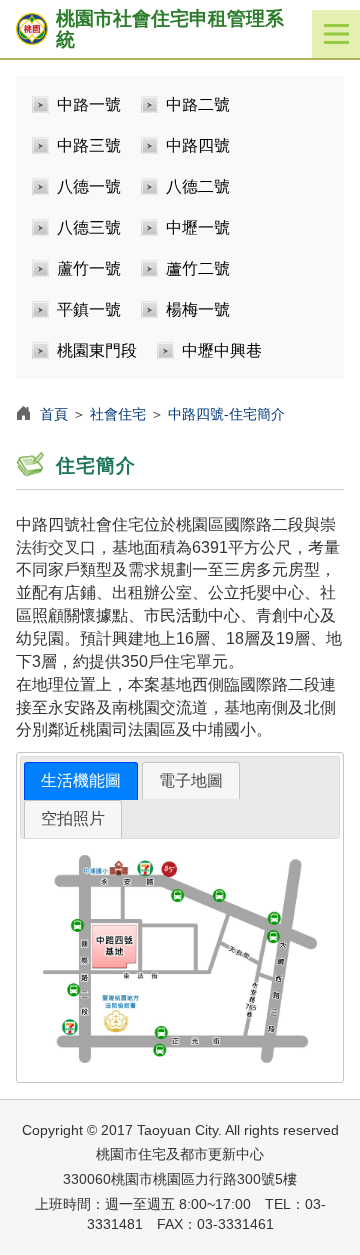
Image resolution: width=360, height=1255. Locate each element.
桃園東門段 (97, 350)
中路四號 (198, 145)
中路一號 (89, 104)
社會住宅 (118, 414)
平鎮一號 (89, 309)
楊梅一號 (198, 309)
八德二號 (198, 186)
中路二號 (198, 104)
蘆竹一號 (89, 268)
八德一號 (89, 186)
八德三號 (89, 227)
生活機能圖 (81, 780)
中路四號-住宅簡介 (226, 414)
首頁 (54, 414)
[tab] (81, 781)
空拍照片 (73, 818)
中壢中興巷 (222, 350)
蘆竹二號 (198, 268)
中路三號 (89, 145)
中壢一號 (198, 227)
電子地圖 (191, 780)
